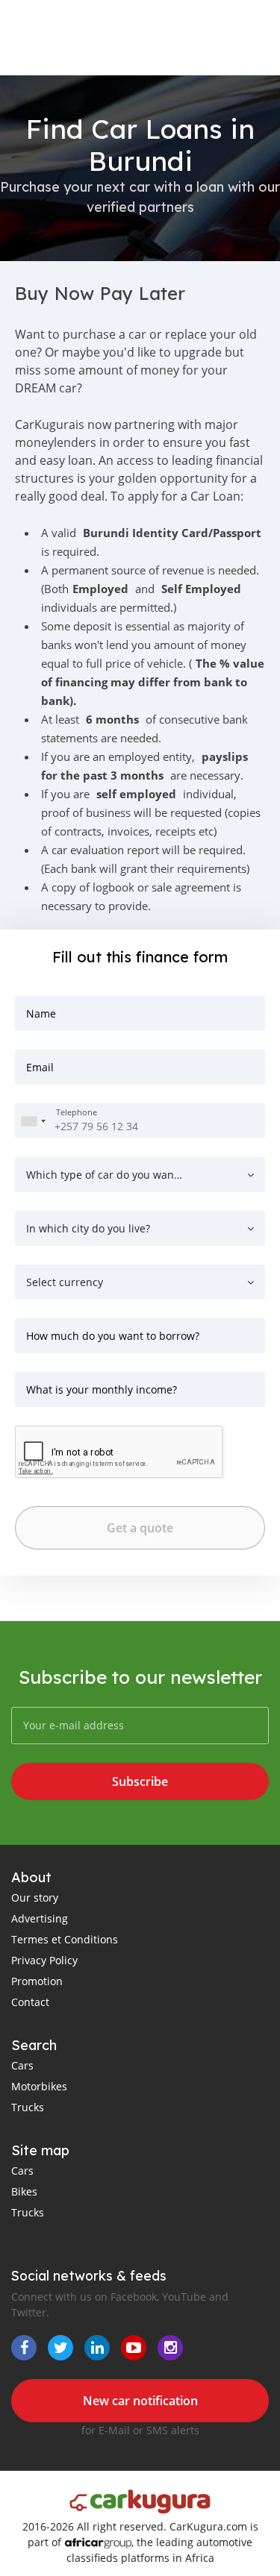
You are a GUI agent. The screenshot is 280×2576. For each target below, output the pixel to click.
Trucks (28, 2107)
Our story (35, 1897)
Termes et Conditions (65, 1939)
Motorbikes (39, 2086)
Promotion (37, 1981)
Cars (22, 2065)
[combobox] (33, 1121)
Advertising (40, 1918)
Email (40, 1067)
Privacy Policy (44, 1960)
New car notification (140, 2401)
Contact (30, 2002)
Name (41, 1013)
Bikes (24, 2191)
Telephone (77, 1113)
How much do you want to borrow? (113, 1336)
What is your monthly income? (102, 1389)
